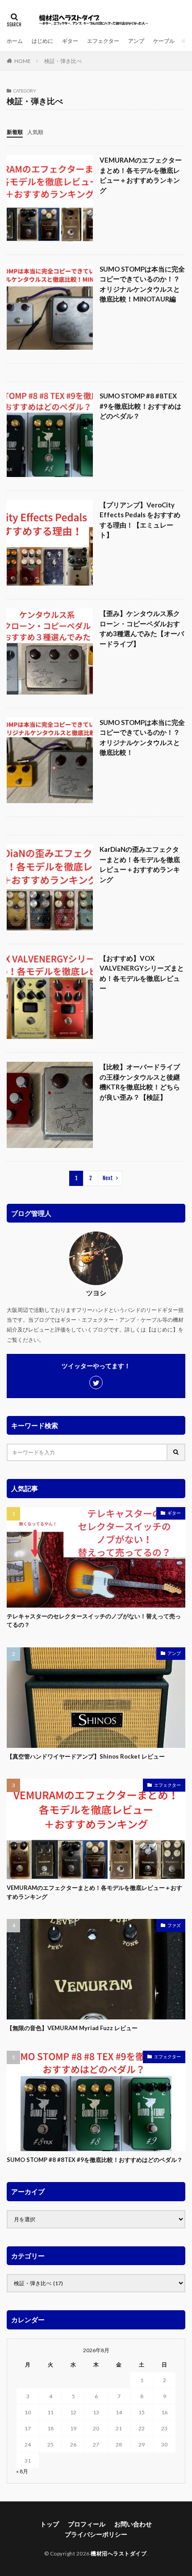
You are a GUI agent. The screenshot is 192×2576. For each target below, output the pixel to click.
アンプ (136, 41)
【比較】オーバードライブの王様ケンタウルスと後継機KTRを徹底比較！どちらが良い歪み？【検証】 (140, 1082)
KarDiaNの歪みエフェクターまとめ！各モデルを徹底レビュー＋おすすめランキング (140, 864)
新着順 (15, 132)
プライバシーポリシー (96, 2534)
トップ (50, 2524)
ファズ (174, 1925)
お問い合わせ (133, 2524)
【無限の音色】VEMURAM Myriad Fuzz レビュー (72, 2028)
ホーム (15, 41)
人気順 (35, 132)
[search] (176, 1452)
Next (108, 1178)
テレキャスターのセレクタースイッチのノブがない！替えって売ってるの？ (94, 1621)
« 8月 (22, 2471)
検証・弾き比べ (63, 61)
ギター (70, 41)
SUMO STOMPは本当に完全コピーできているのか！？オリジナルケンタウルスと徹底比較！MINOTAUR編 (142, 284)
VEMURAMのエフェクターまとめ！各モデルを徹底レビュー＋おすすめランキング (141, 175)
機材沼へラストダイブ (119, 2553)
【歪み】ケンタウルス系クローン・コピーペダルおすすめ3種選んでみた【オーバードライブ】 (142, 628)
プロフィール (87, 2524)
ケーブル (164, 41)
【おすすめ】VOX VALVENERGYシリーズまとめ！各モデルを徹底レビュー (142, 973)
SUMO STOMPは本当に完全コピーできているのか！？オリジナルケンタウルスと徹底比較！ (142, 737)
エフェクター (103, 41)
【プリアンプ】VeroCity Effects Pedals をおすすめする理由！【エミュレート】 (140, 520)
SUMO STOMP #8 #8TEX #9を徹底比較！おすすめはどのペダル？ (140, 406)
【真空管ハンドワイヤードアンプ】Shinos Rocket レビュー (86, 1756)
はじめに (42, 41)
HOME (23, 61)
